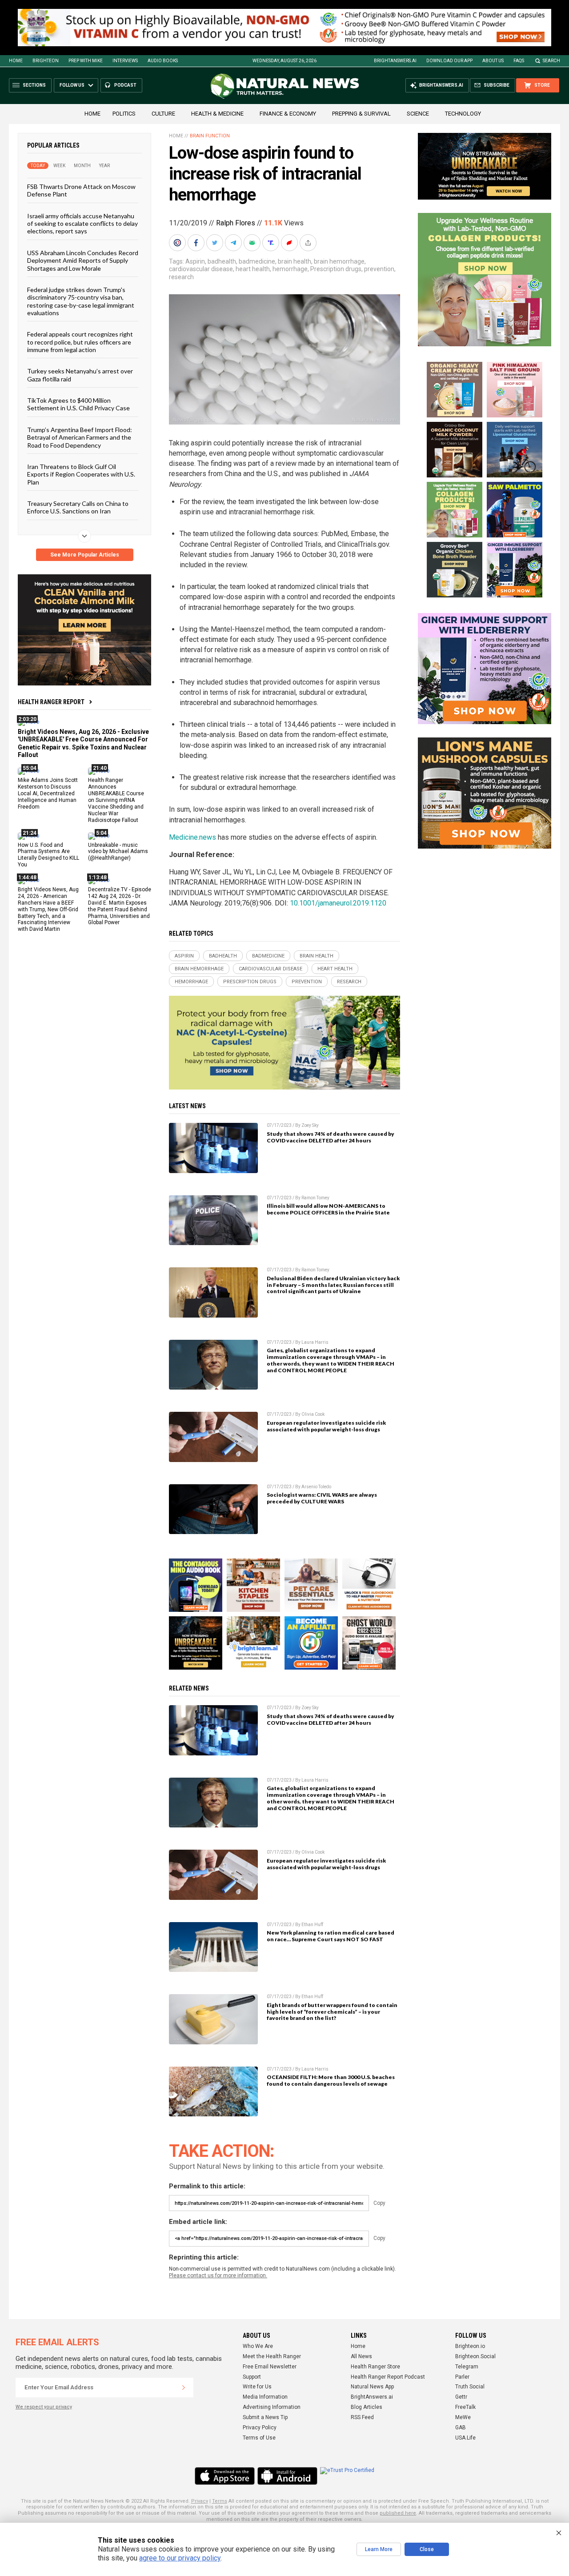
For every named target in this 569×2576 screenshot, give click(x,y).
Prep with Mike (86, 61)
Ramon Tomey (315, 1198)
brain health (295, 261)
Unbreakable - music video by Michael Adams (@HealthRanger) (118, 852)
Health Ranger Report (51, 702)
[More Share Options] (309, 243)
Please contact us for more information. (218, 2276)
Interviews (125, 61)
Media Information (265, 2397)
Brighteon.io (470, 2346)
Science (418, 114)
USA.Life (465, 2438)
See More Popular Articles (85, 555)
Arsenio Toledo (316, 1487)
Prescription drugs (336, 269)
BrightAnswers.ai (395, 61)
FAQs (519, 61)
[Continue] (184, 2388)
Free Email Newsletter (270, 2367)
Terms (220, 2501)
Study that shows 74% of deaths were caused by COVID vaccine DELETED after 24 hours (331, 1137)
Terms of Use (259, 2438)
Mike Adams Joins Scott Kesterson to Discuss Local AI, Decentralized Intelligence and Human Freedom (48, 793)
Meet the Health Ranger (272, 2356)
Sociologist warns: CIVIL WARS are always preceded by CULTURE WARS (322, 1498)
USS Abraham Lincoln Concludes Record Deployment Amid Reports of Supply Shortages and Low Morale (83, 260)
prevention (379, 269)
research (181, 277)
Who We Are (258, 2346)
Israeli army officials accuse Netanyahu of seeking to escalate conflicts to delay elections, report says (82, 224)
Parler (462, 2377)
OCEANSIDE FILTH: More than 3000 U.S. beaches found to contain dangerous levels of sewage (331, 2080)
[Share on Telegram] (234, 243)
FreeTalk (465, 2407)
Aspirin (195, 261)
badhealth (222, 261)
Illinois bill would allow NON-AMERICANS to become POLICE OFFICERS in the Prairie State (328, 1209)
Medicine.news (192, 837)
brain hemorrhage (339, 261)
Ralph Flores (236, 223)
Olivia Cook (313, 1414)
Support (252, 2377)
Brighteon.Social (475, 2356)
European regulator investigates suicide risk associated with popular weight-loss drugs (326, 1426)
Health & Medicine (217, 114)
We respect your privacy (44, 2407)
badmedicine (257, 261)
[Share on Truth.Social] (272, 243)
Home (16, 61)
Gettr (461, 2397)
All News (361, 2356)
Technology (463, 114)
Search (551, 61)
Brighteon (46, 61)
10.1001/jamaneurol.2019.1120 (338, 903)
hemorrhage (290, 269)
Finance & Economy (288, 114)
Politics (124, 114)
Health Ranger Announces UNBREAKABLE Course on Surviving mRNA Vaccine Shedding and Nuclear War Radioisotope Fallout (116, 800)
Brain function (210, 136)
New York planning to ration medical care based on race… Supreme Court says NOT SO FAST (331, 1936)
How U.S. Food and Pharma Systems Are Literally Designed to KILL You (48, 855)
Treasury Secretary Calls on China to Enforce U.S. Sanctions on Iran (78, 507)
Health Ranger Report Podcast (388, 2377)
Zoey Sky (310, 1125)
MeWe (463, 2417)
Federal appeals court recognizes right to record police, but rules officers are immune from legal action (80, 342)
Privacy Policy (260, 2428)
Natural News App (372, 2387)
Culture (163, 114)
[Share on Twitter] (216, 243)
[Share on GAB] (253, 243)
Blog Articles (367, 2407)
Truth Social (470, 2387)
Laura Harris (315, 1342)
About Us (493, 61)
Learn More (379, 2549)
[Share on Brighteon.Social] (178, 243)
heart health (253, 269)
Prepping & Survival (361, 114)
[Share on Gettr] (290, 243)
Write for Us (257, 2387)
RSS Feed (362, 2417)
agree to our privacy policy (180, 2558)
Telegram (467, 2367)
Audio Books (163, 61)
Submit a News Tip (265, 2417)
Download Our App (449, 61)
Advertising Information (272, 2407)
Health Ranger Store (375, 2367)
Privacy (200, 2501)
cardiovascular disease (201, 269)
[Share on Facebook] (197, 243)
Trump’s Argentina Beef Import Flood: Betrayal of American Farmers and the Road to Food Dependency (80, 437)
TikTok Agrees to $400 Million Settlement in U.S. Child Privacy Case (78, 404)
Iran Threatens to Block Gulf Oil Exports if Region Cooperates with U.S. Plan (81, 474)
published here (398, 2513)
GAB (461, 2428)
